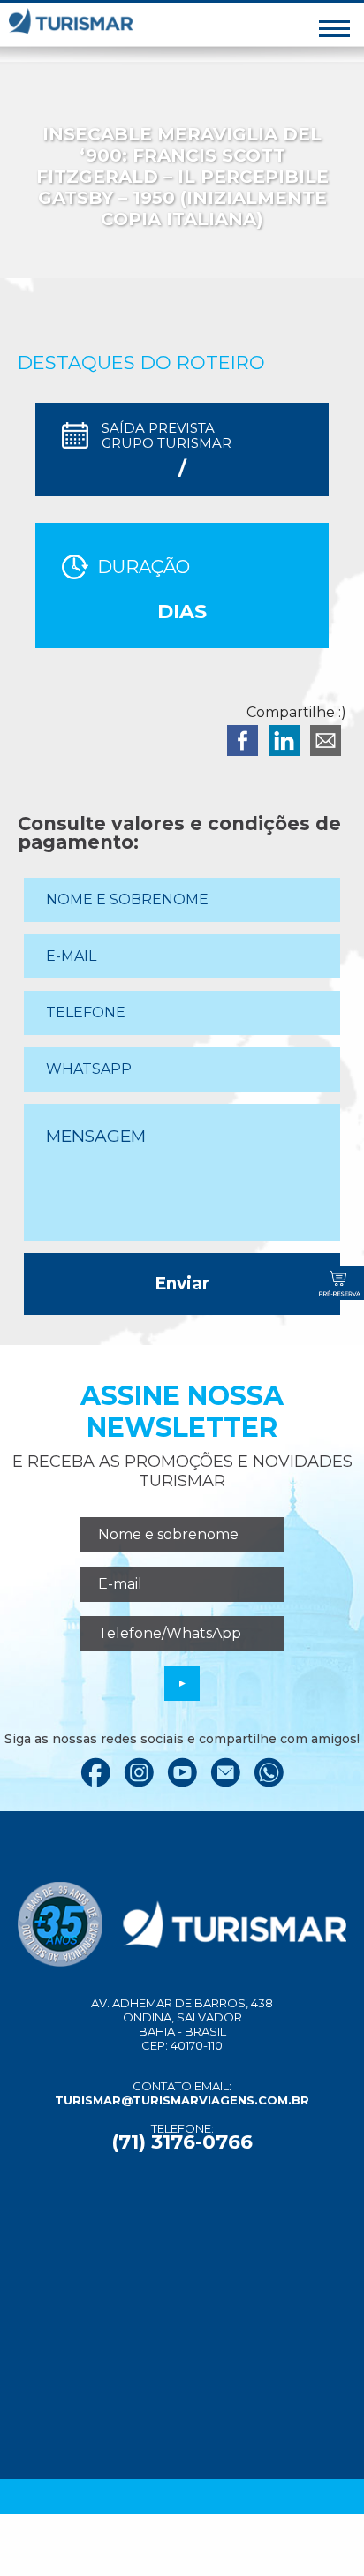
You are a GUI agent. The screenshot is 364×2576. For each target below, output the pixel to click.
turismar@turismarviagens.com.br (182, 2100)
